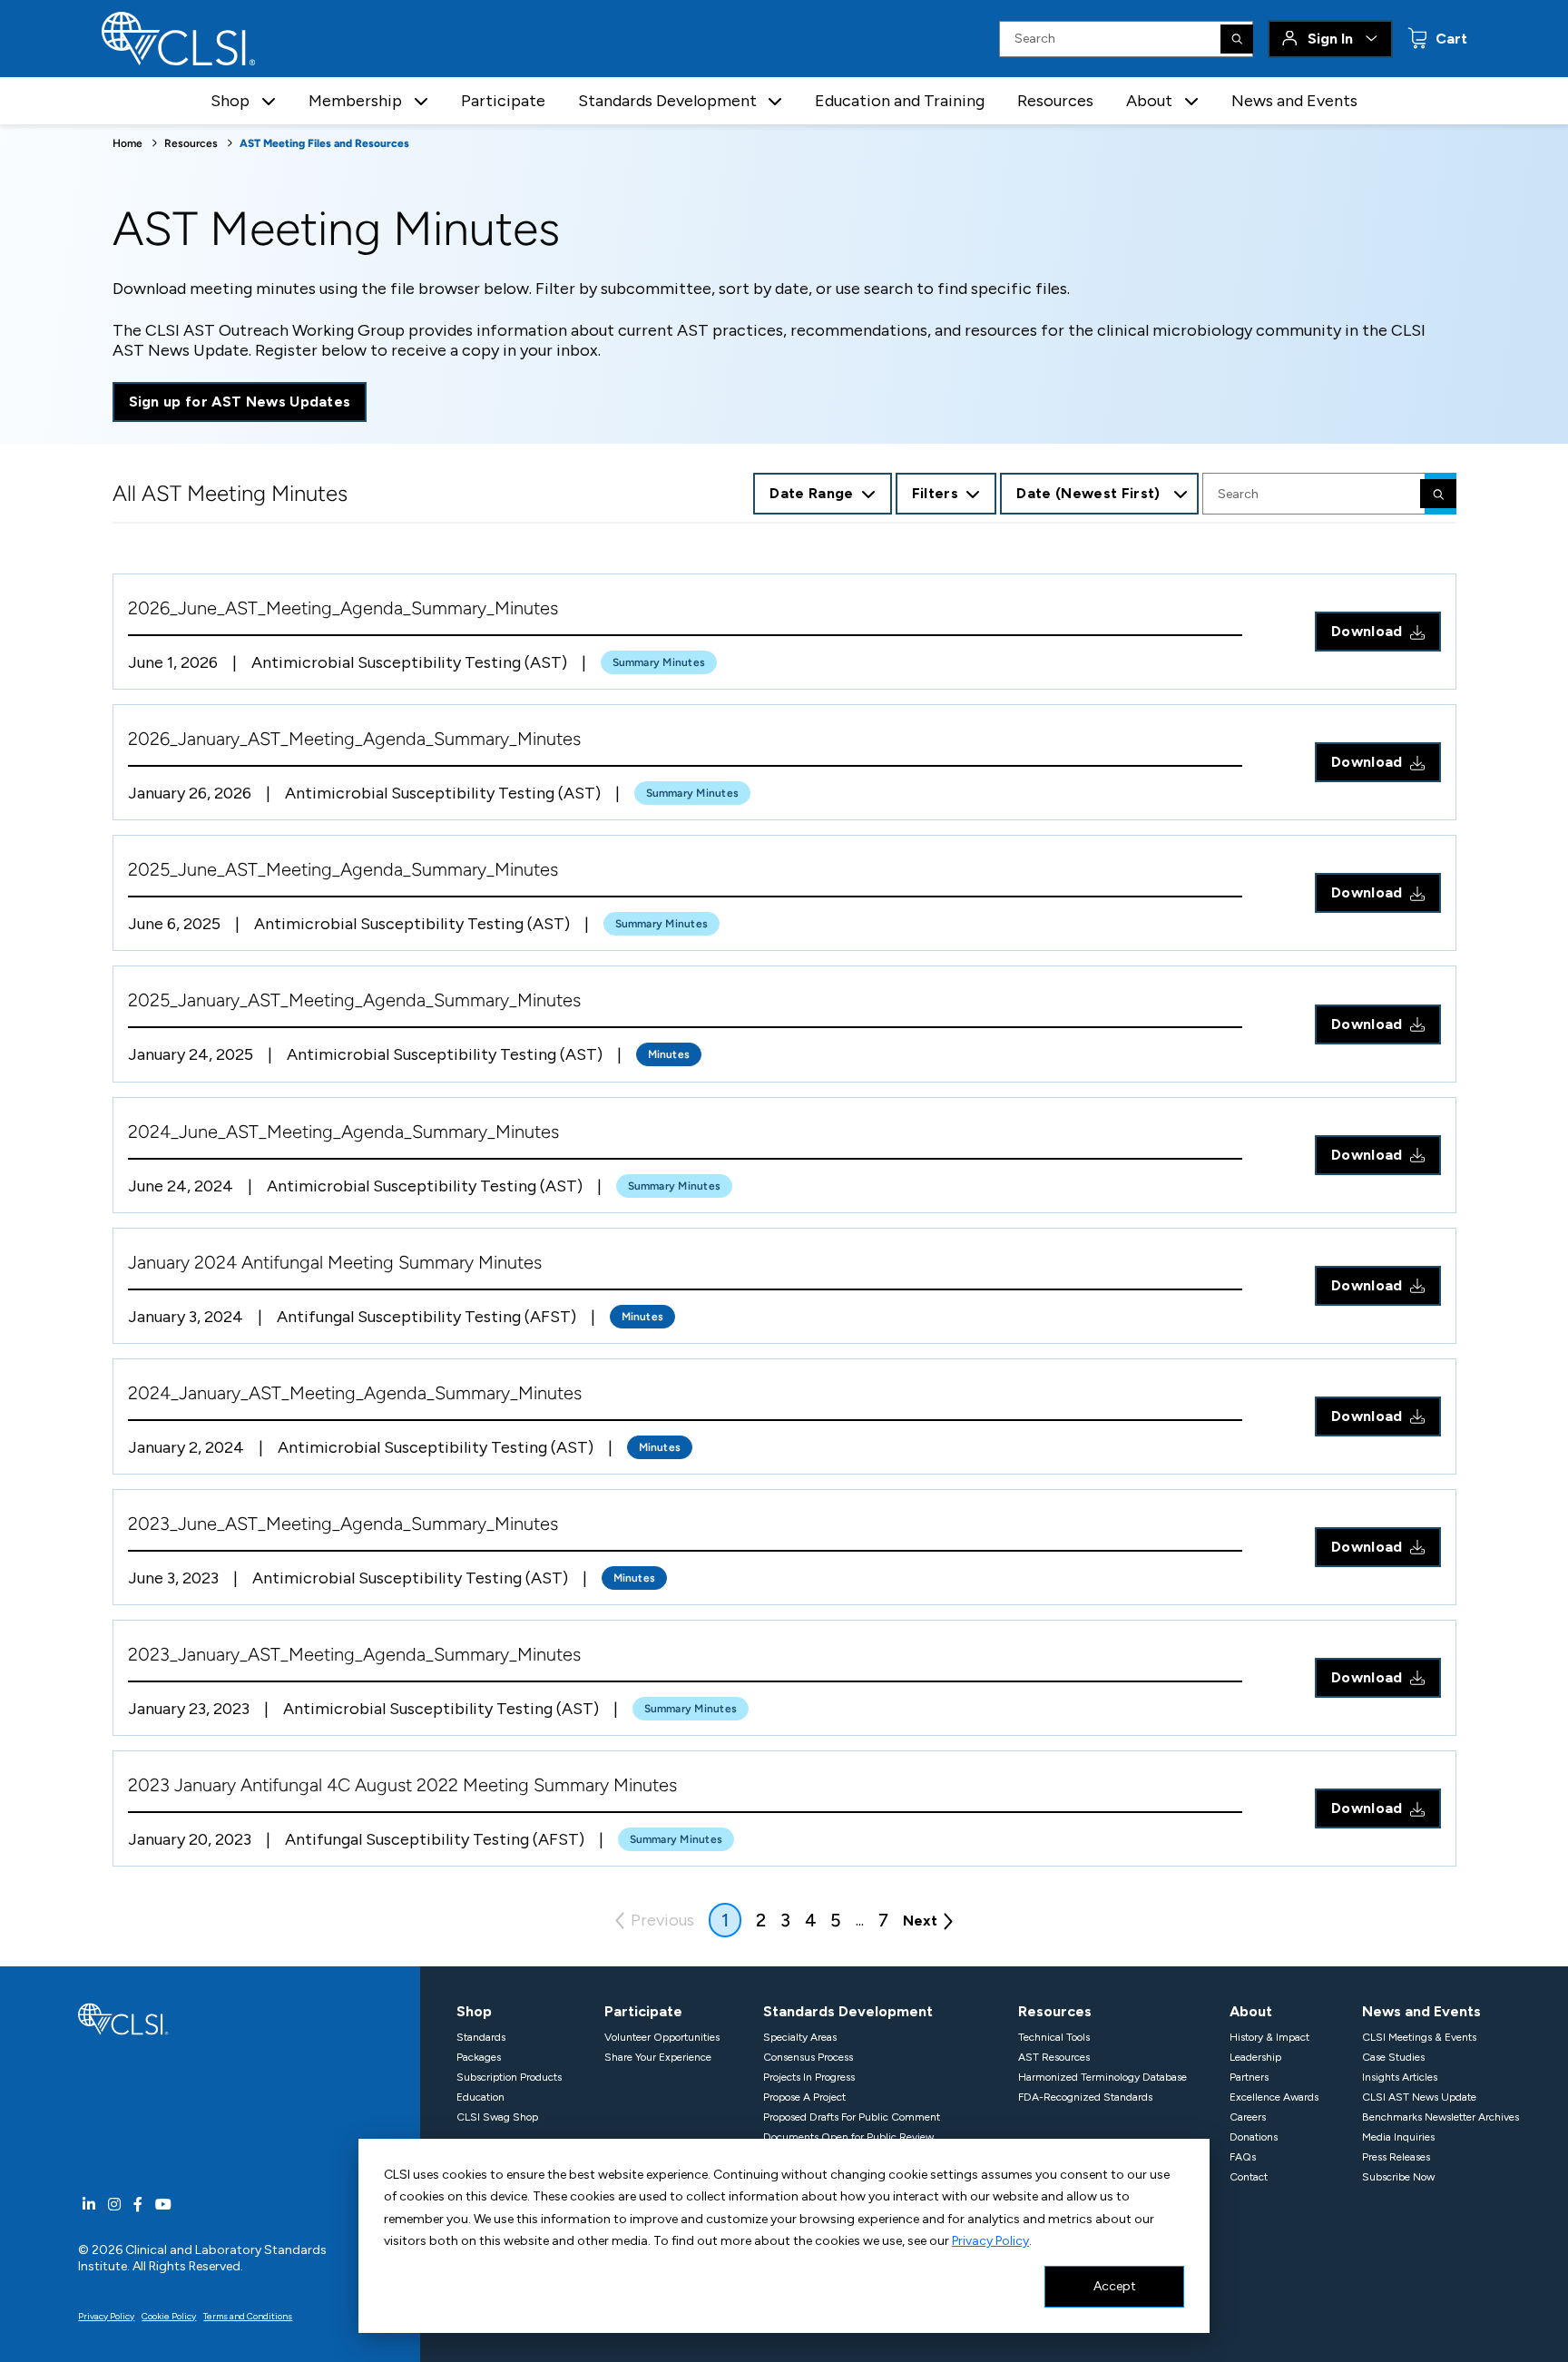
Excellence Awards (1274, 2097)
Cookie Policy (169, 2316)
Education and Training (900, 101)
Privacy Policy (990, 2241)
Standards (481, 2037)
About (1251, 2011)
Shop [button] (230, 101)
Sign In (1330, 39)
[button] (269, 101)
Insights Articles (1400, 2077)
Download (1367, 631)
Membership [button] (355, 101)
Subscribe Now (1398, 2177)
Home (127, 143)
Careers (1248, 2117)
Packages (479, 2057)
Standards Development (848, 2011)
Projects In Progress (809, 2077)
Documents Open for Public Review (848, 2137)
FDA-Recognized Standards (1085, 2097)
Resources (1055, 101)
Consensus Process (808, 2057)
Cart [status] (1450, 39)
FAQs (1243, 2157)
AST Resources (1054, 2057)
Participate (503, 101)
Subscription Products (509, 2077)
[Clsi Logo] (123, 2018)
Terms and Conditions (248, 2316)
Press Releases (1396, 2157)
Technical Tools (1054, 2037)
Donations (1254, 2137)
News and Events (1294, 101)
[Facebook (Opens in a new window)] (138, 2205)
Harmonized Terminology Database (1102, 2077)
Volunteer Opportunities (662, 2037)
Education (480, 2097)
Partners (1249, 2077)
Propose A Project (804, 2097)
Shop (474, 2011)
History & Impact (1269, 2037)
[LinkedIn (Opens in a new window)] (89, 2205)
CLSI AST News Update (1419, 2097)
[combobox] (1099, 494)
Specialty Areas (800, 2037)
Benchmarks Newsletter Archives (1441, 2117)
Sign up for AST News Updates (240, 402)
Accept (1115, 2286)
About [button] (1149, 101)
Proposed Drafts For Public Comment (852, 2117)
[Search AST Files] (1438, 494)
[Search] (1237, 39)
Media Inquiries (1398, 2137)
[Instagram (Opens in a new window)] (114, 2205)
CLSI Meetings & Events (1419, 2037)
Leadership (1255, 2057)
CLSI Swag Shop (497, 2117)
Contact (1249, 2177)
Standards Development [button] (667, 101)
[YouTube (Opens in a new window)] (163, 2205)
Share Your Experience (658, 2057)
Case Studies (1393, 2057)
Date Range (811, 493)
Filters (935, 493)
